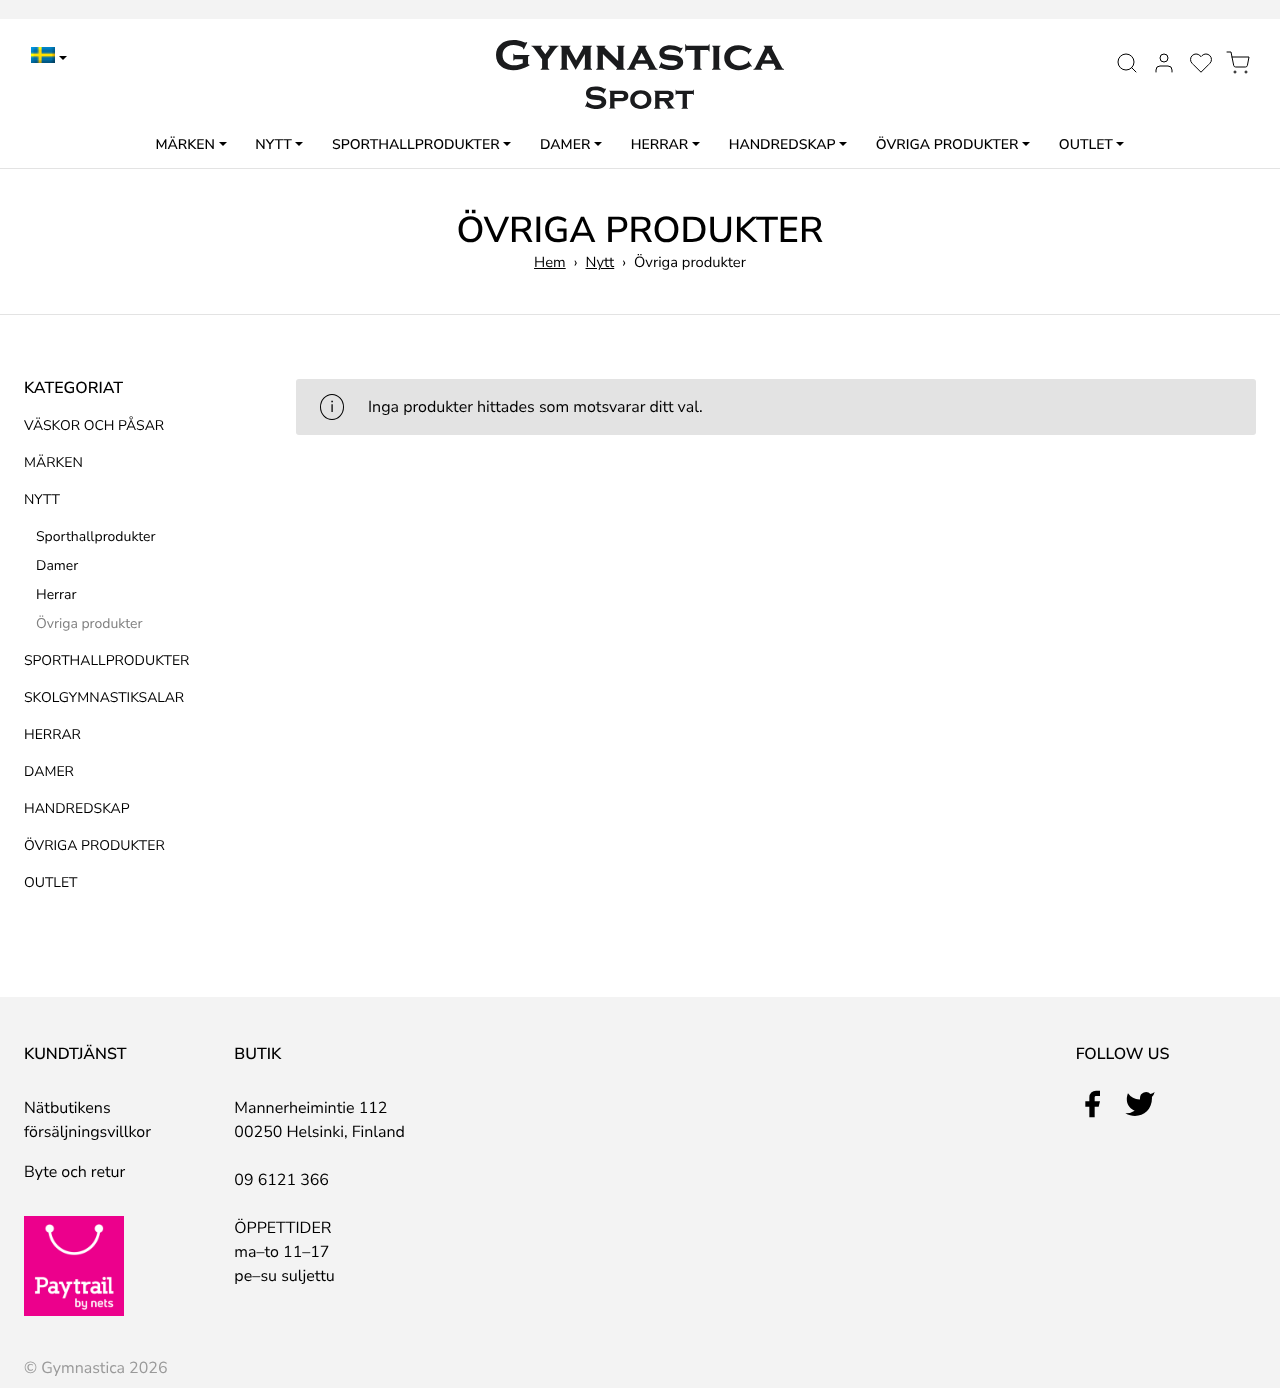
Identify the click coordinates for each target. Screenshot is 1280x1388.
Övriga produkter (947, 144)
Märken (186, 144)
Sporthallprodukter (416, 144)
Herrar (660, 144)
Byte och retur (74, 1172)
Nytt (273, 144)
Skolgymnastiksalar (104, 697)
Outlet (1086, 144)
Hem (550, 263)
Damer (565, 144)
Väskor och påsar (94, 425)
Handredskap (782, 144)
